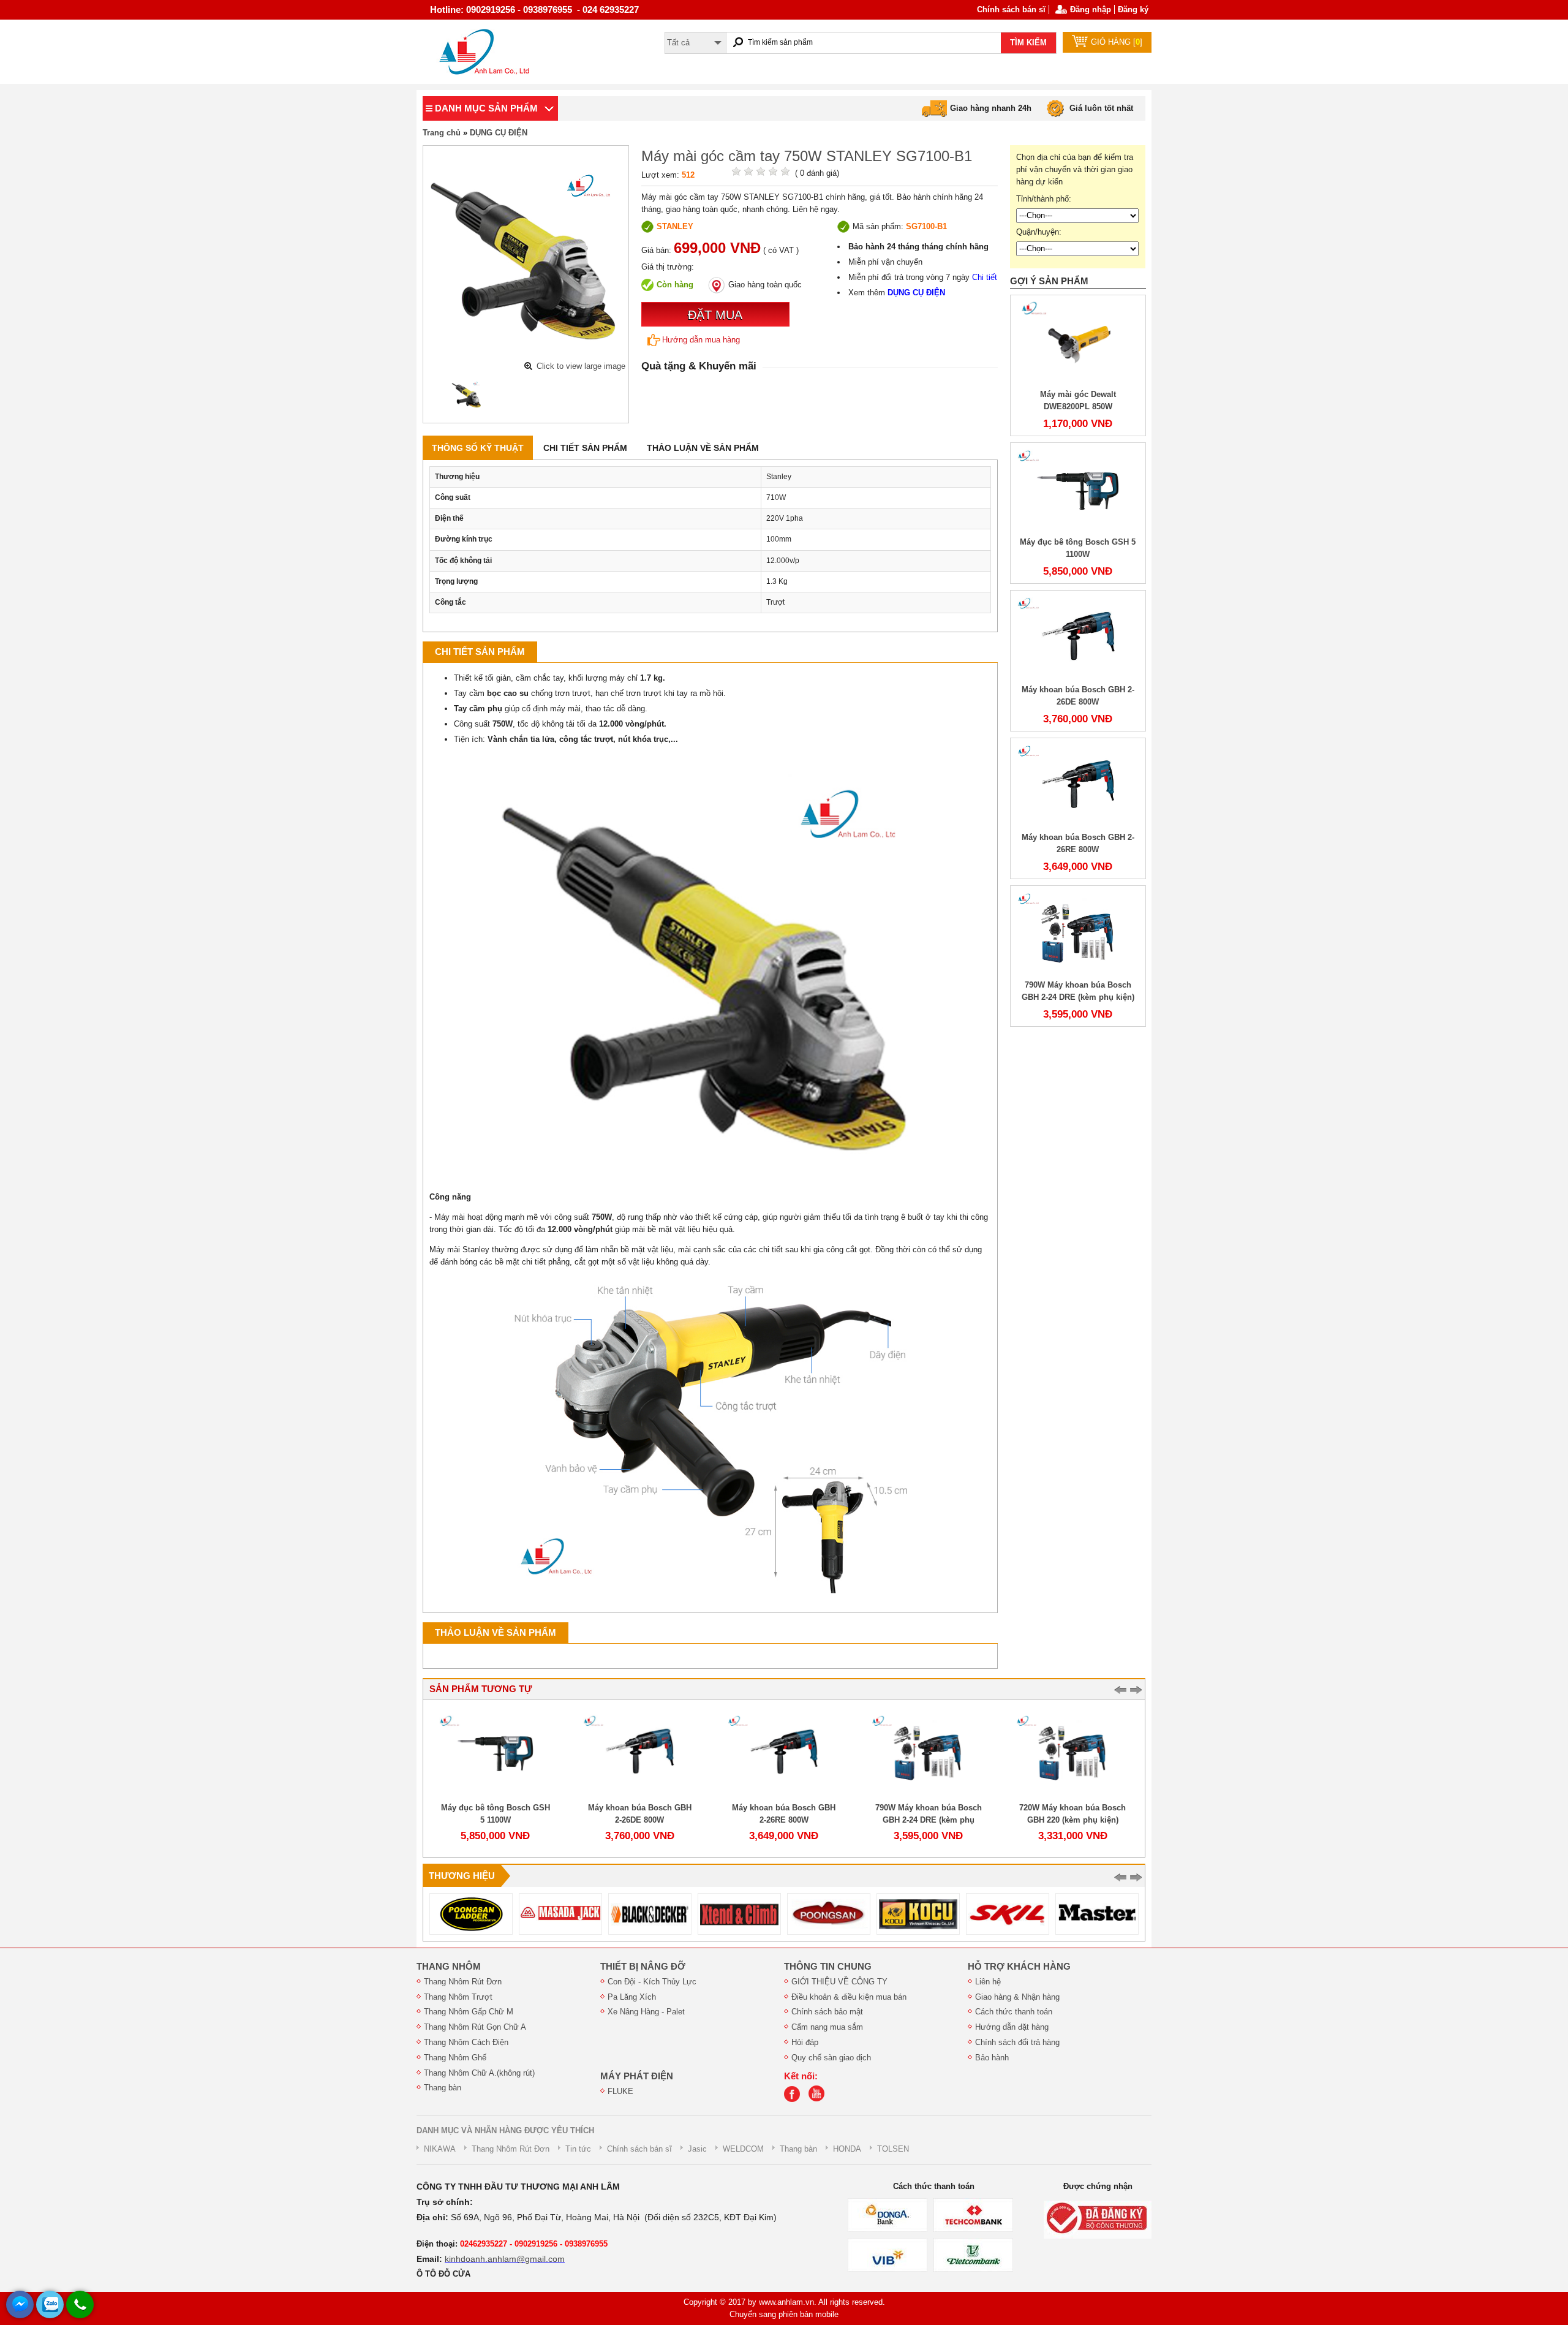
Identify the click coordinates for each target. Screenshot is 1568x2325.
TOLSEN (893, 2149)
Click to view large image (581, 366)
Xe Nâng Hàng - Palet (646, 2012)
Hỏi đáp (805, 2042)
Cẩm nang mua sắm (827, 2027)
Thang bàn (443, 2088)
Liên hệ (988, 1982)
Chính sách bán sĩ (1011, 9)
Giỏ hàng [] (1117, 42)
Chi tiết (985, 277)
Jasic (697, 2149)
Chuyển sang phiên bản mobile (784, 2314)
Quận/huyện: (1039, 232)
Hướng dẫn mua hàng (701, 340)
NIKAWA (440, 2149)
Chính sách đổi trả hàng (1017, 2042)
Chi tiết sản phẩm (585, 448)
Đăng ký (1133, 9)
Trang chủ (442, 133)
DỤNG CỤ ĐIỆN (499, 133)
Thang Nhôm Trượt (458, 1997)
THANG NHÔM (449, 1967)
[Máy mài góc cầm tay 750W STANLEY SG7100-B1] (467, 395)
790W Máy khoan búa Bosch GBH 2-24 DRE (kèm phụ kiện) (929, 1820)
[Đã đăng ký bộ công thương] (1098, 2219)
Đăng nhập (1091, 9)
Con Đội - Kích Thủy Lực (652, 1982)
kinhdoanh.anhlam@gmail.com (505, 2259)
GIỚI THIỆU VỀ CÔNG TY (839, 1982)
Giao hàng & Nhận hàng (1017, 1997)
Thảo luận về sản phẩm (703, 448)
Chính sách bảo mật (827, 2012)
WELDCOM (743, 2149)
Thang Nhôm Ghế (455, 2058)
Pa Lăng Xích (632, 1997)
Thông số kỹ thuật (478, 448)
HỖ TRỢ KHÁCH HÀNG (1019, 1967)
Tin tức (578, 2149)
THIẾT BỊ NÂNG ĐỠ (643, 1967)
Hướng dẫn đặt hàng (1012, 2027)
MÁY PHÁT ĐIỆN (637, 2076)
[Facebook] (795, 2099)
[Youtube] (820, 2099)
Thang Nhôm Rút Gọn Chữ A (475, 2027)
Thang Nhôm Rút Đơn (463, 1982)
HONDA (847, 2149)
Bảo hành (992, 2058)
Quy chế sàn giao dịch (831, 2058)
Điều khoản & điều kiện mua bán (849, 1997)
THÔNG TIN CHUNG (828, 1967)
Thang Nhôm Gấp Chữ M (469, 2012)
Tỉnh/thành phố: (1044, 199)
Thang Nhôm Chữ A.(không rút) (479, 2073)
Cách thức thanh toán (1014, 2012)
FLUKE (620, 2091)
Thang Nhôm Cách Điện (466, 2042)
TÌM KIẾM (1028, 43)
